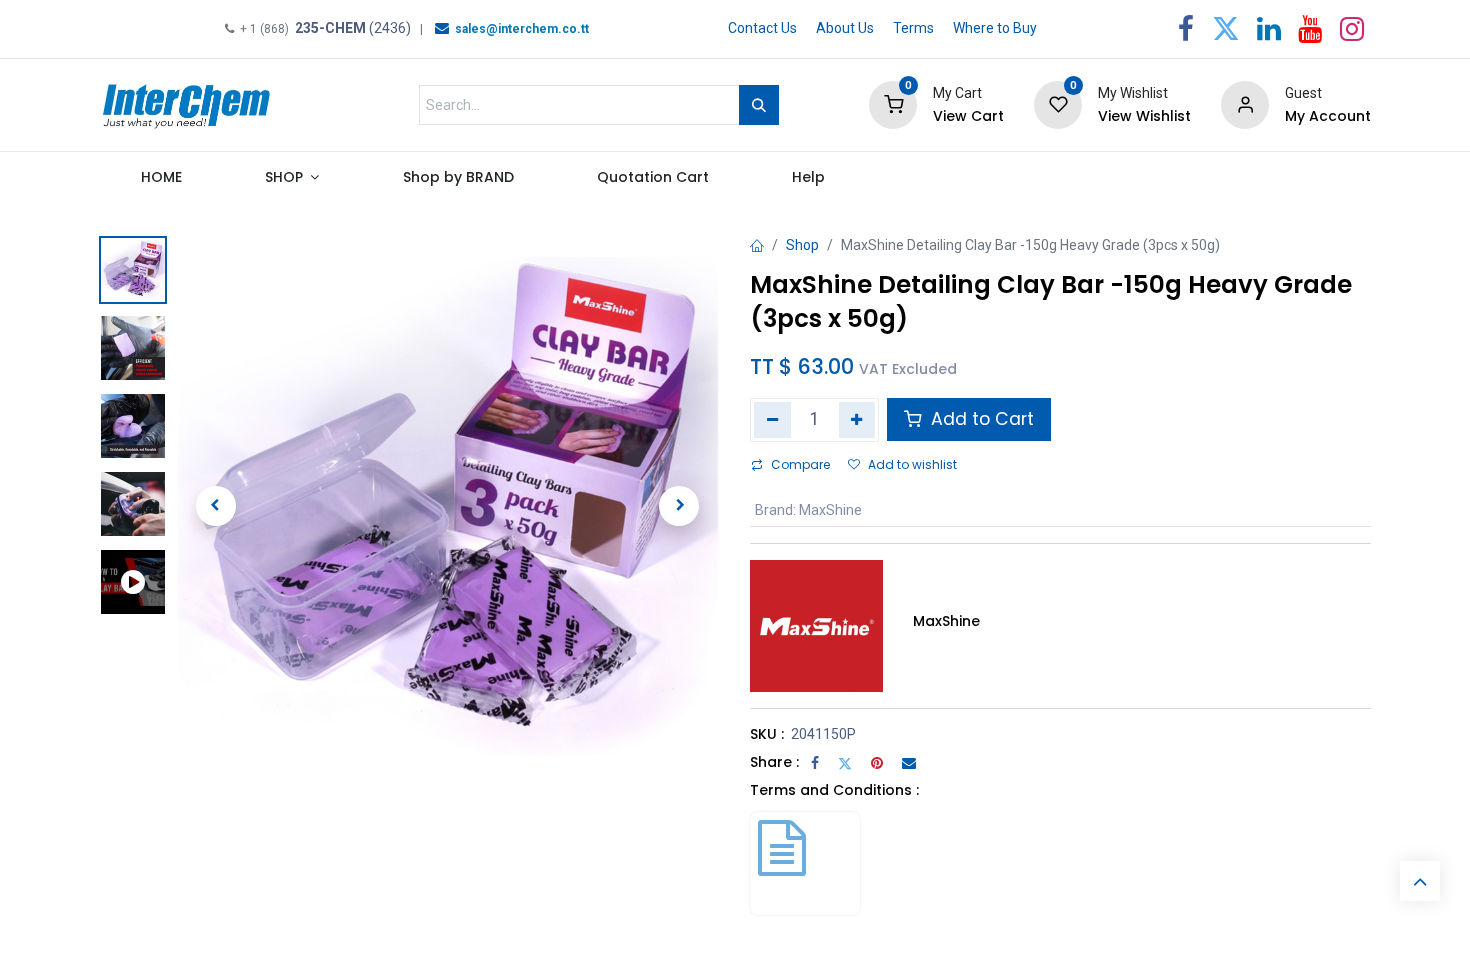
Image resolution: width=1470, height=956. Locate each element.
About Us (845, 28)
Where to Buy (995, 28)
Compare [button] (800, 464)
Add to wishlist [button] (912, 464)
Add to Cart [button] (980, 419)
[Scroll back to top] (1420, 881)
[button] (216, 506)
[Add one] (857, 420)
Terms (913, 28)
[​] (442, 28)
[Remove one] (772, 420)
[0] (893, 104)
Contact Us (762, 28)
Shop (802, 245)
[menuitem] (161, 182)
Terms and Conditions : (834, 790)
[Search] (759, 105)
